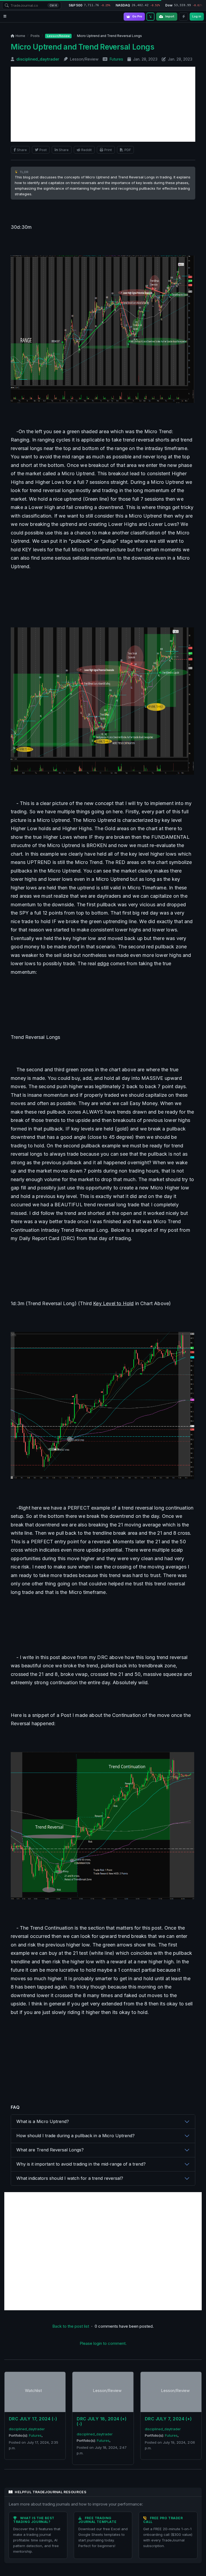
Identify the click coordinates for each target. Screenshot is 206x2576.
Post (43, 150)
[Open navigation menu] (5, 16)
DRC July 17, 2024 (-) (33, 2419)
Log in (197, 16)
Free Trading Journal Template (98, 2520)
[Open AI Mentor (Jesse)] (150, 17)
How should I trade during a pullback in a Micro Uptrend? (76, 2136)
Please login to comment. (103, 2343)
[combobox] (32, 5)
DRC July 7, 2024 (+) (168, 2419)
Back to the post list (71, 2326)
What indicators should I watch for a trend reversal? (70, 2178)
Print (108, 150)
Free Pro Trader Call (163, 2520)
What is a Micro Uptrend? (43, 2121)
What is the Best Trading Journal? (34, 2520)
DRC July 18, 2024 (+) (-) (102, 2421)
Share (22, 150)
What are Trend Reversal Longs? (50, 2150)
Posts (35, 36)
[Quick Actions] (183, 17)
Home (20, 36)
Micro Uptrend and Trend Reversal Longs (82, 47)
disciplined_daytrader (38, 59)
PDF (128, 150)
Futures (116, 59)
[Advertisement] (103, 104)
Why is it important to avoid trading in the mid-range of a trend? (81, 2164)
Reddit (87, 150)
